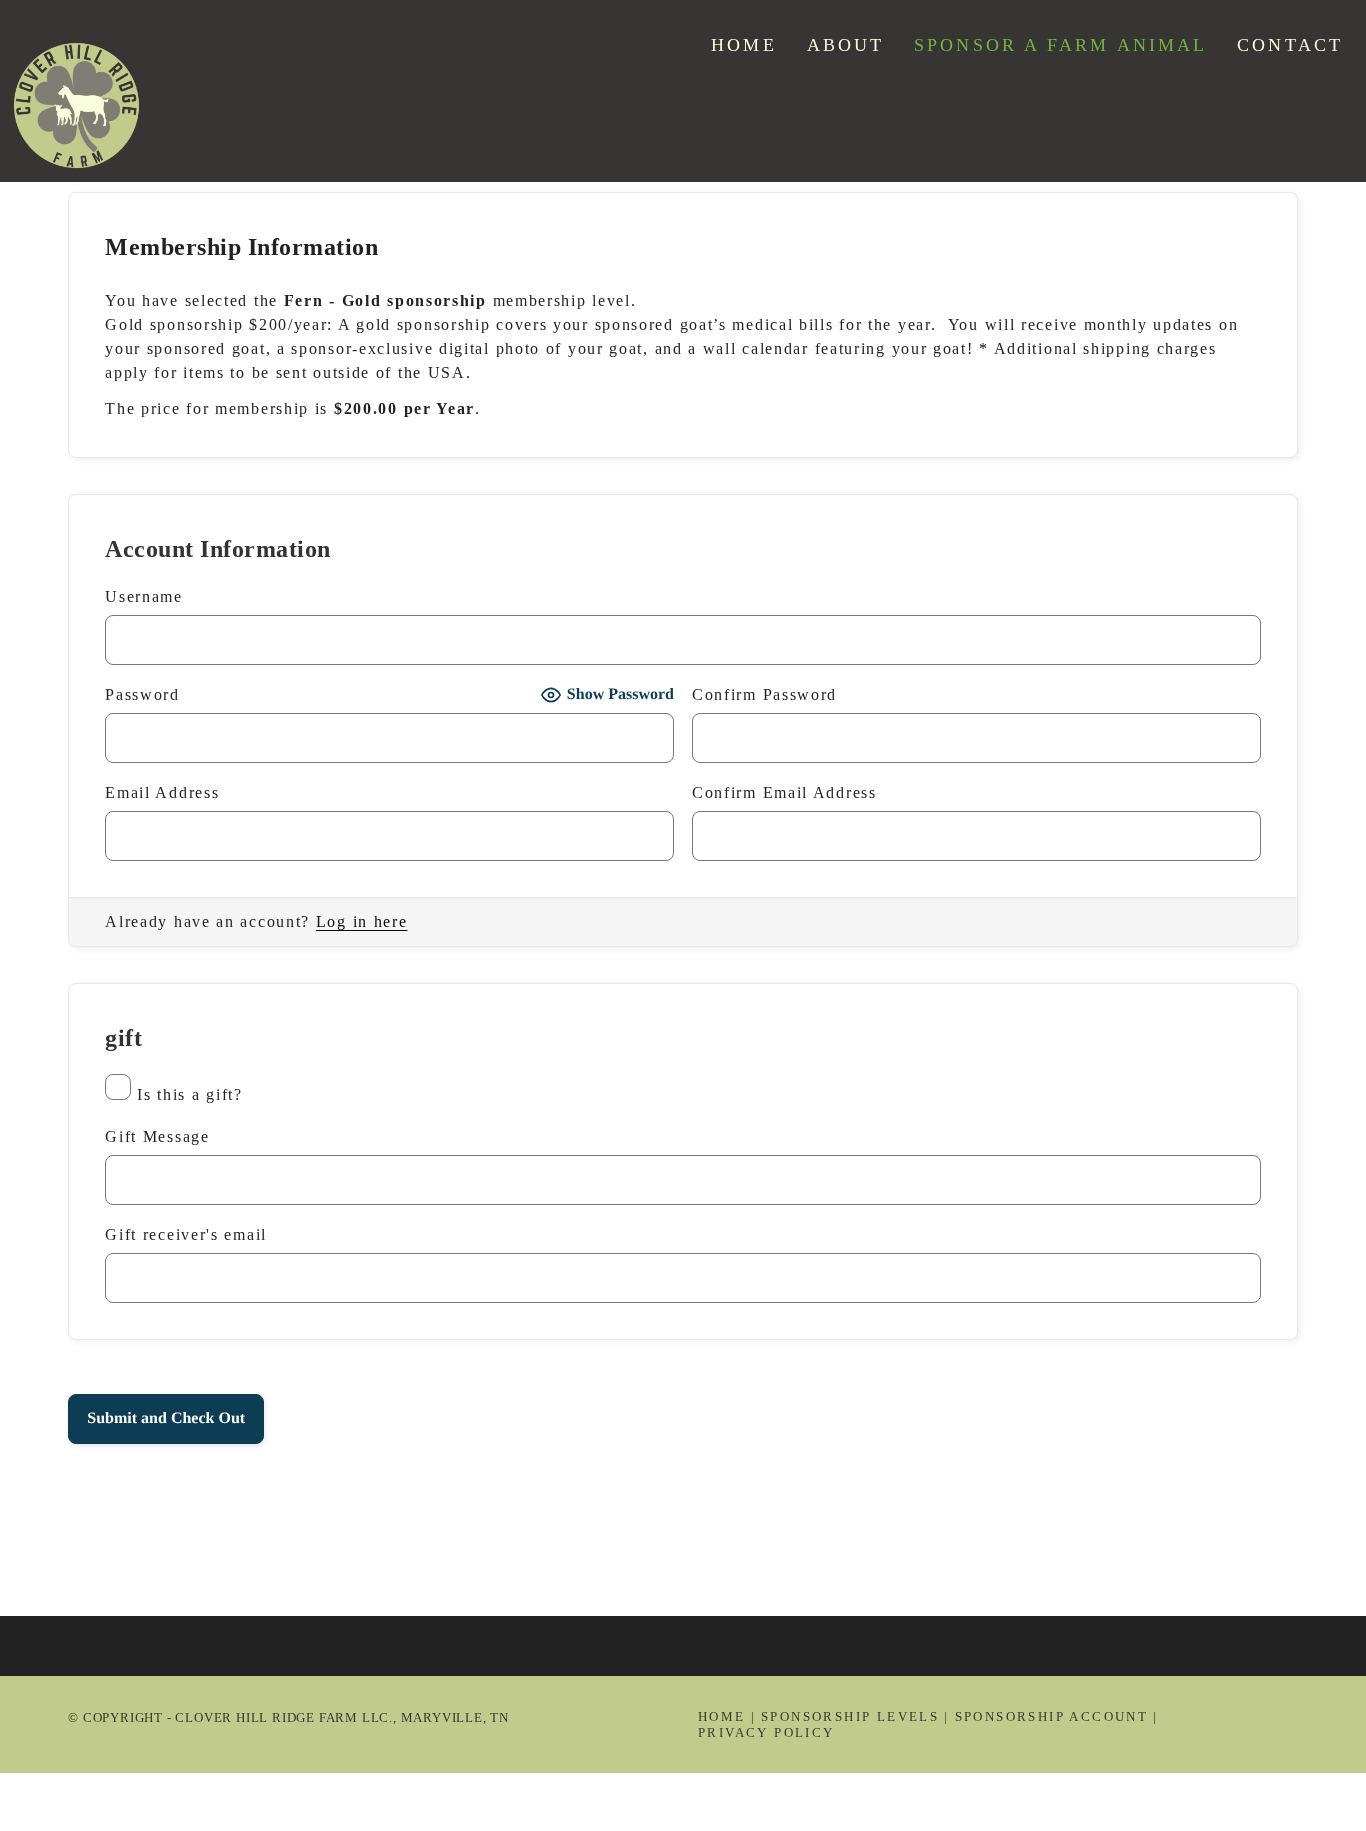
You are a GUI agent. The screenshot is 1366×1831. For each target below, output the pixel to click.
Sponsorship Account (1052, 1716)
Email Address (162, 792)
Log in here (362, 921)
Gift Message (157, 1136)
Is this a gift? (190, 1094)
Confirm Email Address (784, 792)
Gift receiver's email (186, 1234)
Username (144, 596)
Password (142, 694)
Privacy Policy (766, 1732)
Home (722, 1716)
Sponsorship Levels (850, 1716)
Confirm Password (764, 694)
